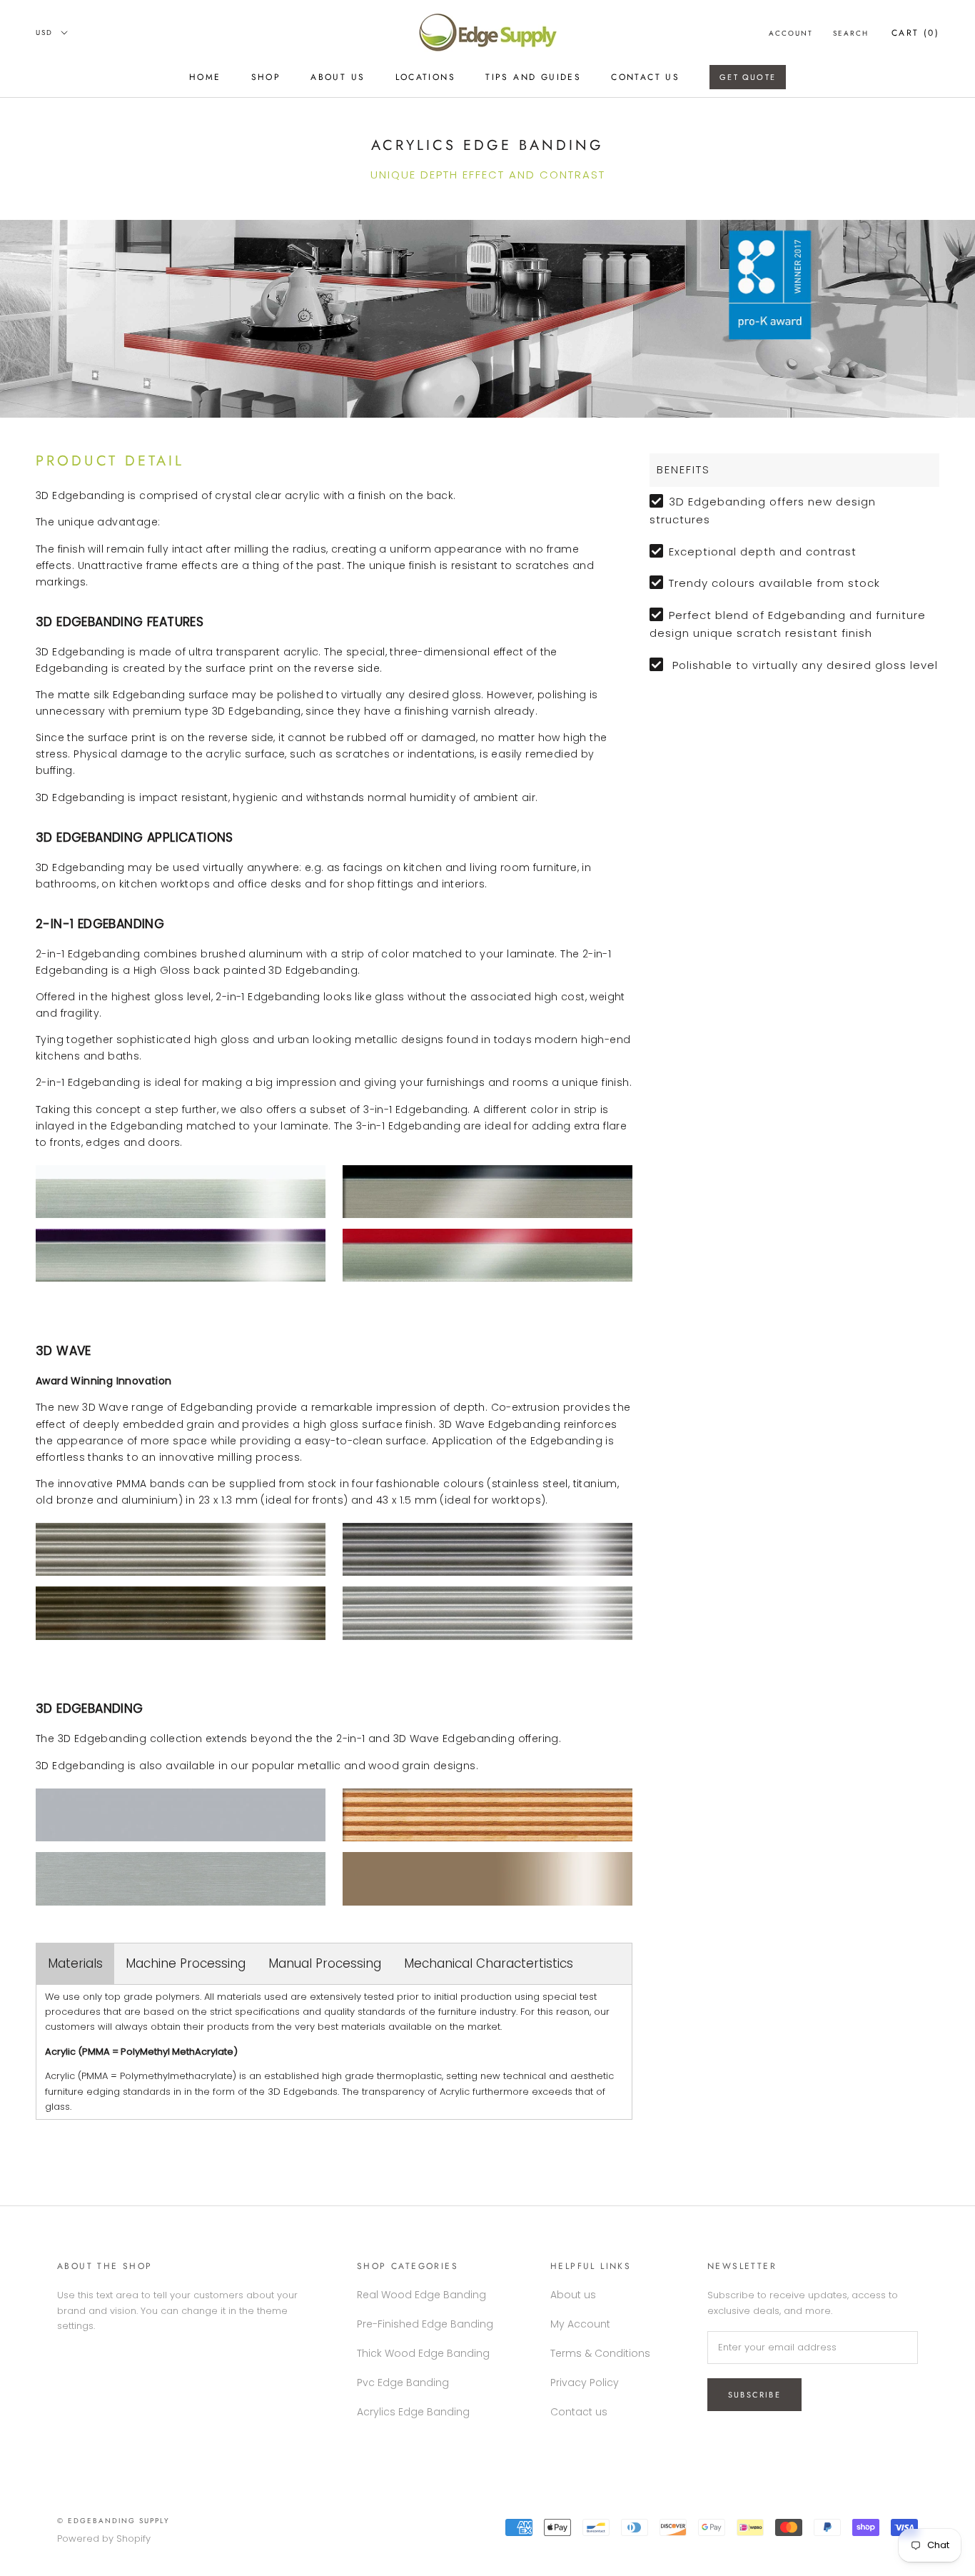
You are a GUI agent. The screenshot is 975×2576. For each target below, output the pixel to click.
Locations (426, 77)
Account (791, 33)
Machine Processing (186, 1963)
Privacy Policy (585, 2383)
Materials (75, 1963)
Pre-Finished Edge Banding (425, 2324)
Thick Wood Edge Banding (423, 2353)
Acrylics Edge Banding (413, 2412)
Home (205, 77)
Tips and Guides (533, 77)
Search (851, 33)
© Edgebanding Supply (113, 2521)
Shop (266, 77)
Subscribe (754, 2395)
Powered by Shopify (104, 2539)
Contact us (645, 77)
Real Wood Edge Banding (421, 2295)
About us (338, 77)
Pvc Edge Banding (403, 2383)
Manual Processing (325, 1963)
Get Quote (748, 77)
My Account (580, 2324)
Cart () (915, 33)
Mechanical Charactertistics (489, 1963)
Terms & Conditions (600, 2353)
